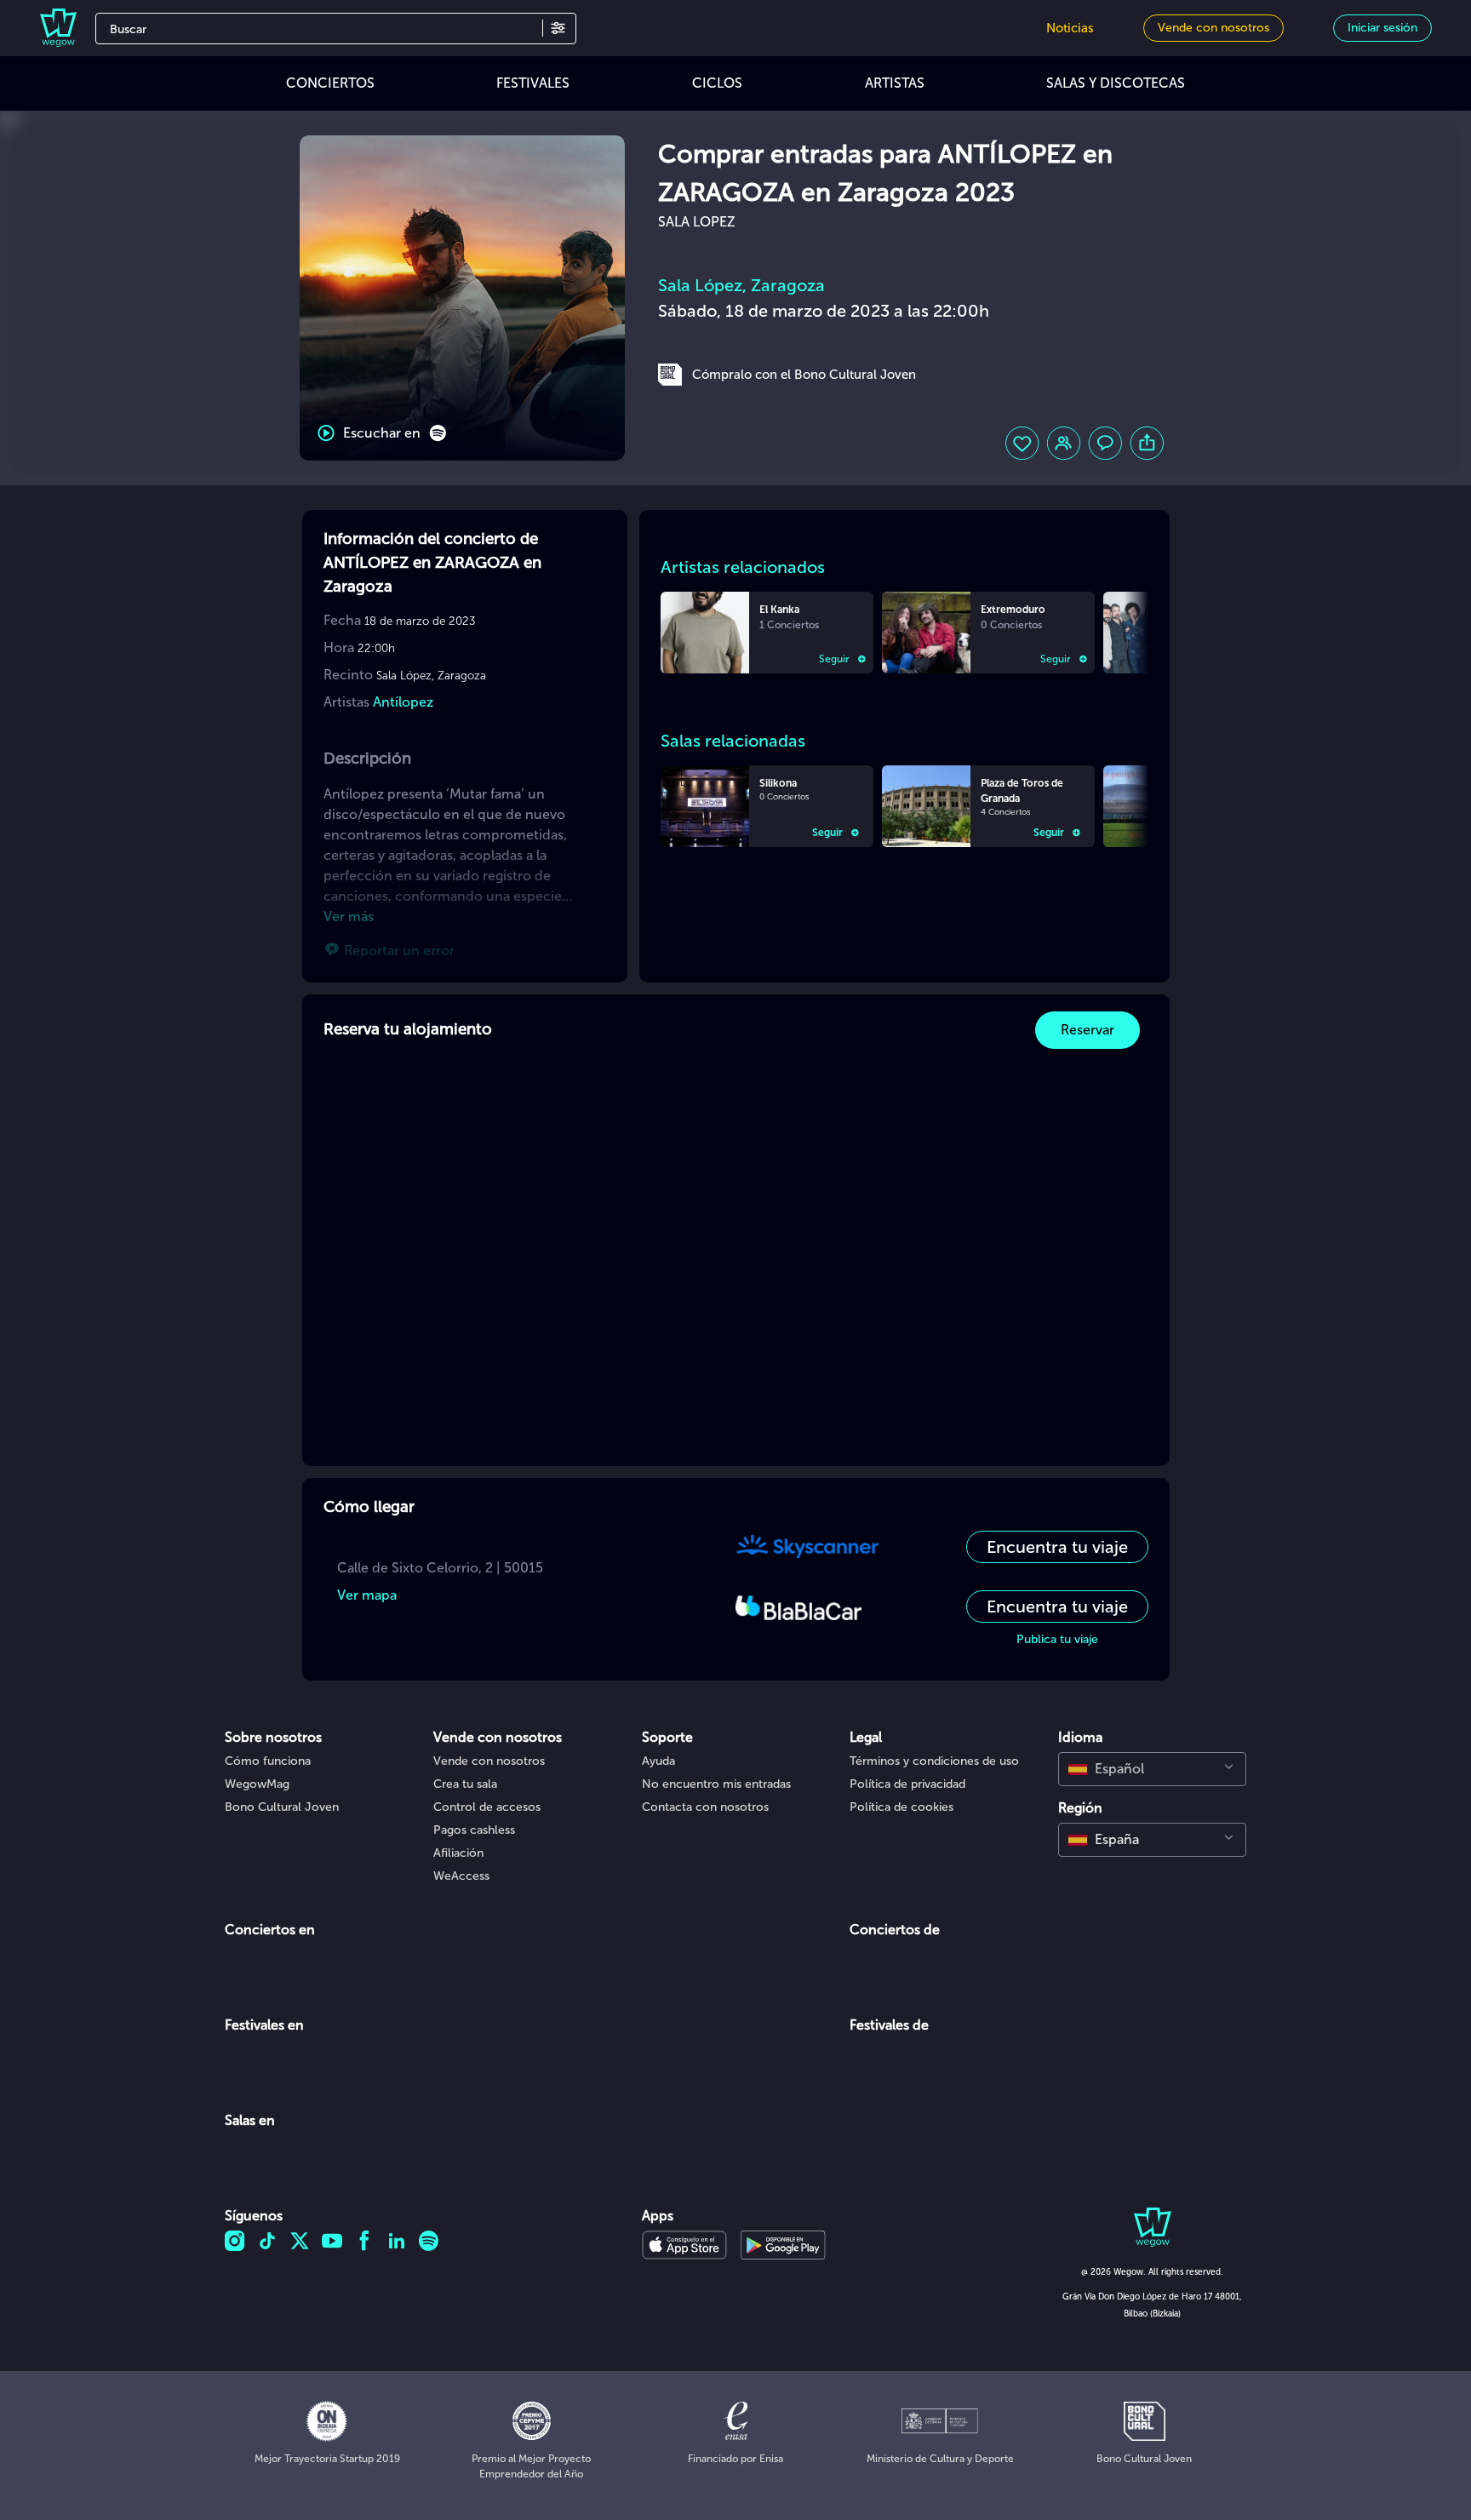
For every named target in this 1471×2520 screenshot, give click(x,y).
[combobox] (1152, 1769)
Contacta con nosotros (705, 1807)
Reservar (1088, 1030)
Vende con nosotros (489, 1761)
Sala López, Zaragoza (741, 285)
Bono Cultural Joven (282, 1807)
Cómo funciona (268, 1761)
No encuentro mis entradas (716, 1784)
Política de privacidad (907, 1784)
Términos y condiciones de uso (934, 1761)
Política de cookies (901, 1807)
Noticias (1070, 28)
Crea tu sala (465, 1784)
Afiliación (458, 1853)
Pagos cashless (474, 1830)
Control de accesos (487, 1807)
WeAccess (461, 1876)
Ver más (349, 916)
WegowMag (257, 1784)
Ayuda (658, 1761)
